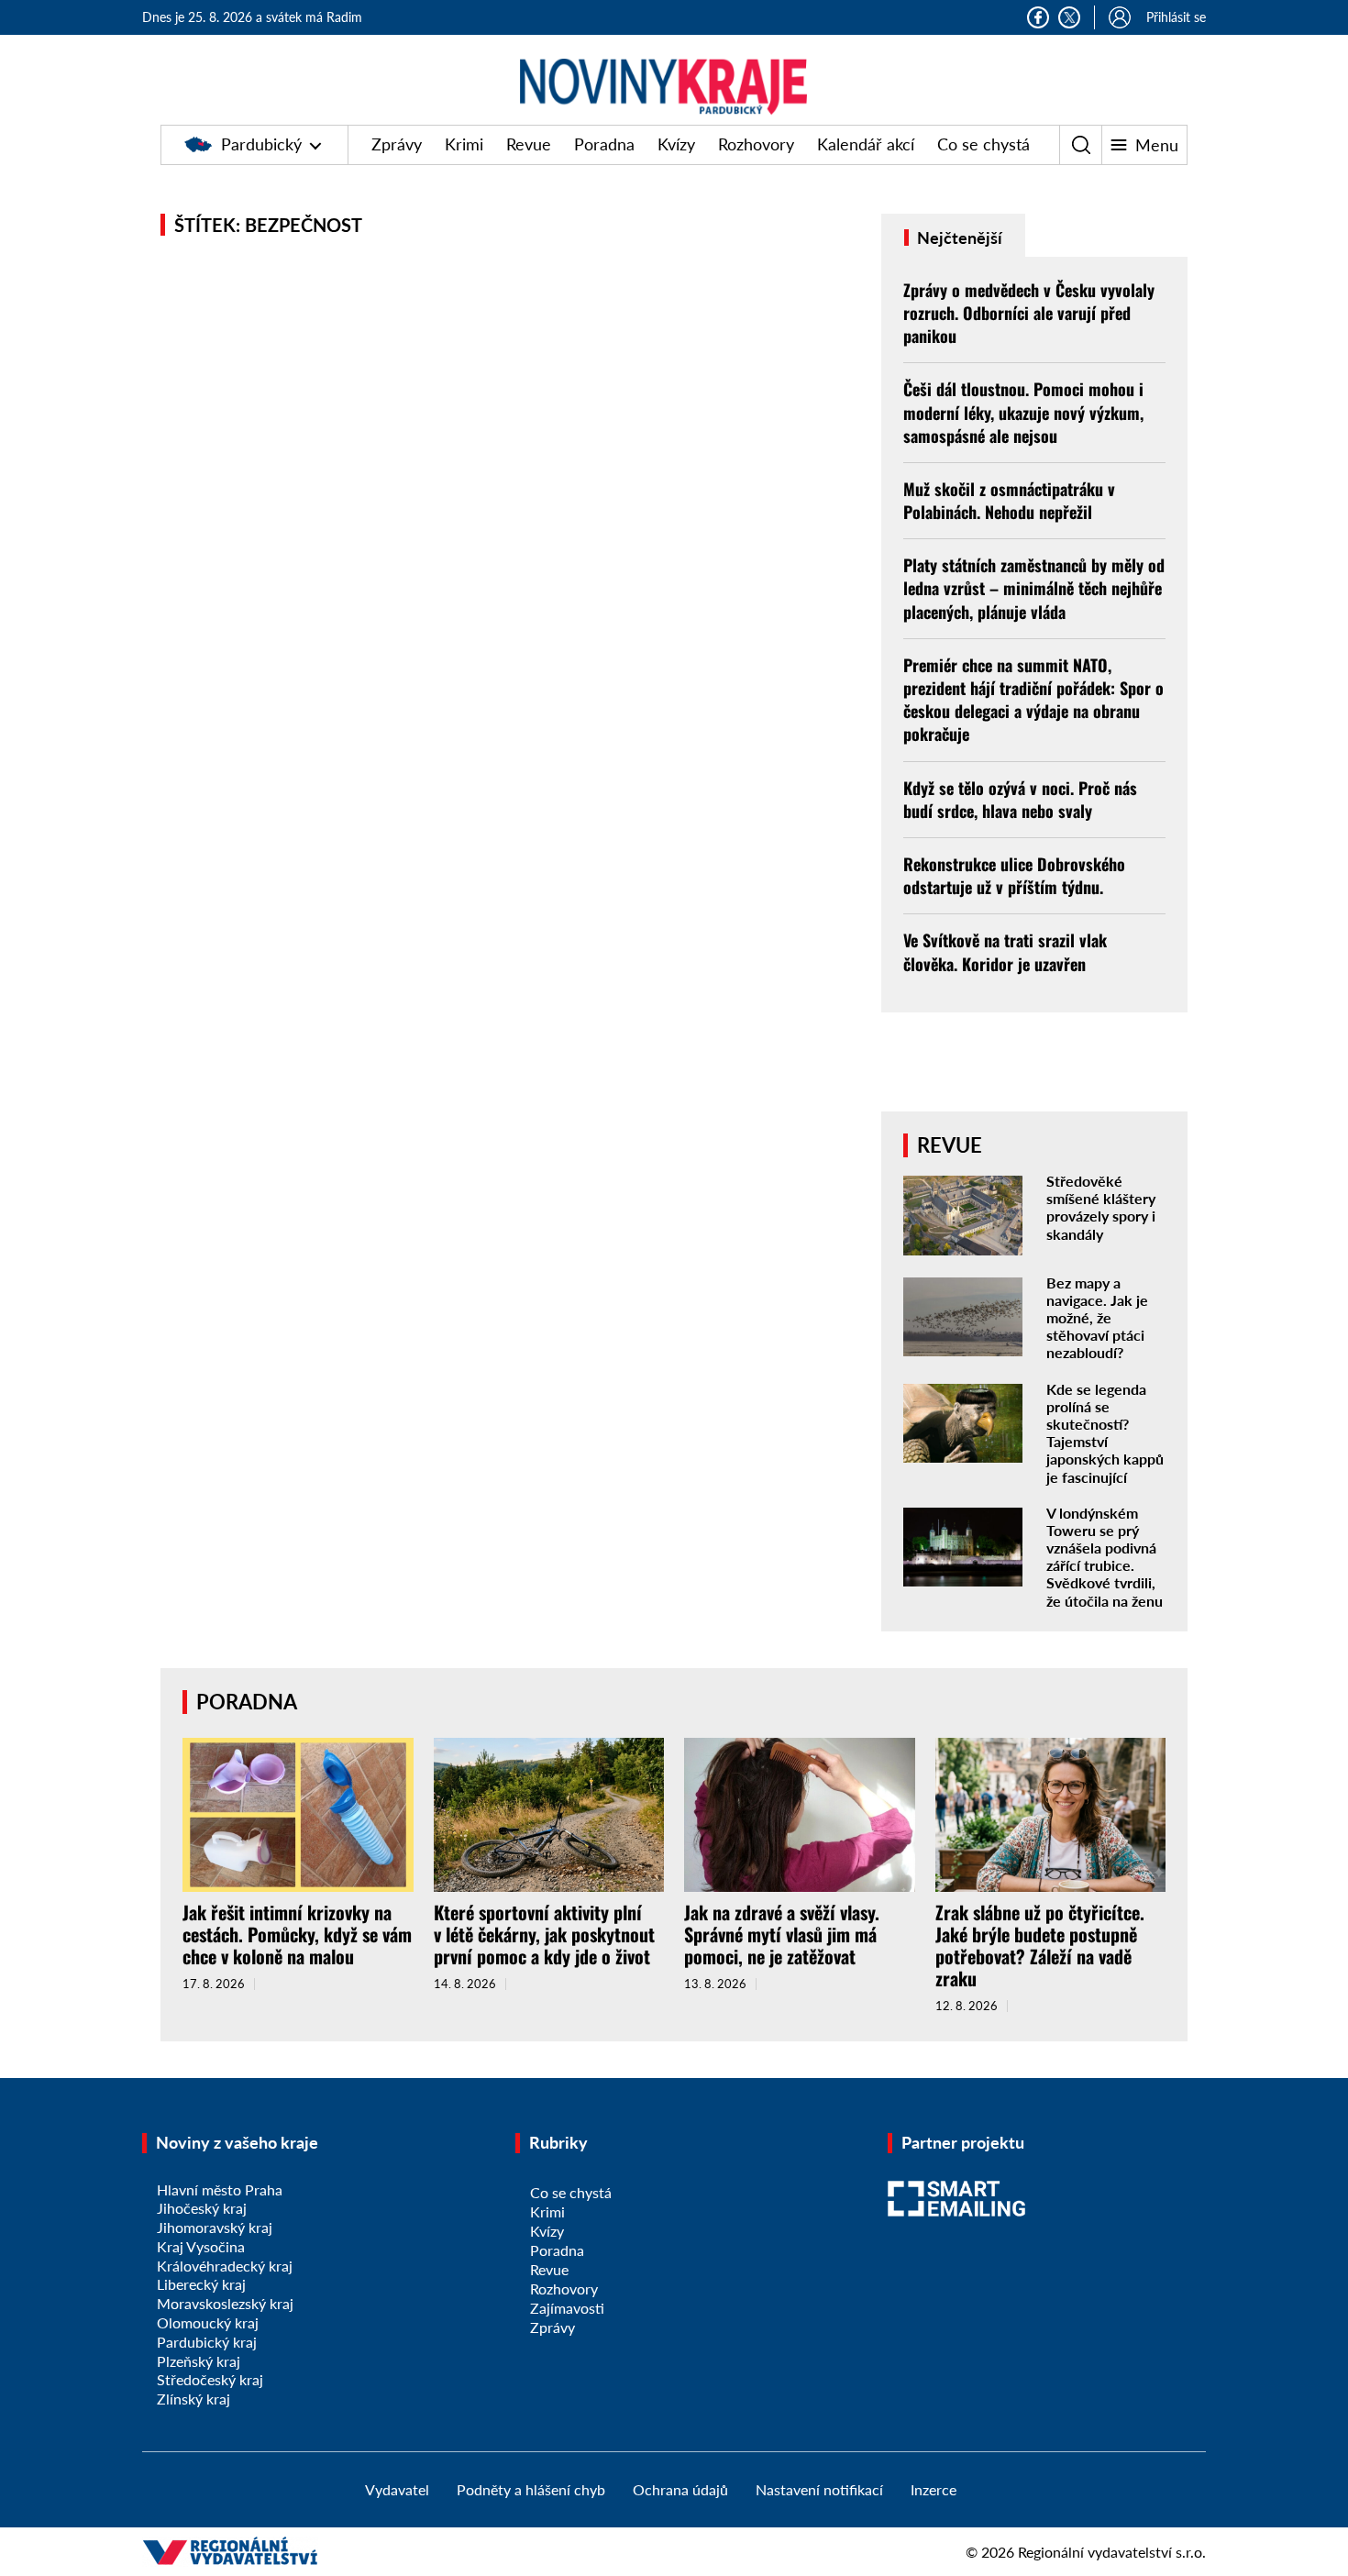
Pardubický (261, 144)
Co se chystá (983, 144)
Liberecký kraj (201, 2284)
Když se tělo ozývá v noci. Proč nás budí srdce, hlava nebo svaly (1020, 799)
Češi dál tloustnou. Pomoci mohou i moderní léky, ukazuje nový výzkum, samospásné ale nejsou (1023, 412)
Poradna (604, 144)
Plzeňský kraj (199, 2361)
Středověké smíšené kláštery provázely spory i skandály (1101, 1207)
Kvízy (676, 144)
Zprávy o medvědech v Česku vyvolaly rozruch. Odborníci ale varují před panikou (1029, 313)
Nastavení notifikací (819, 2489)
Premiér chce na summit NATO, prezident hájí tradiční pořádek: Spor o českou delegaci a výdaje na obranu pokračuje (1033, 700)
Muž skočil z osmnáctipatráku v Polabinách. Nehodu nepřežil (1009, 500)
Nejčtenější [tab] (958, 238)
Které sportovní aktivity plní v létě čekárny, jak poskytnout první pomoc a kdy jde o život (544, 1934)
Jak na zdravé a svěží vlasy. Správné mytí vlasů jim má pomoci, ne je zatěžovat (782, 1934)
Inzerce (934, 2489)
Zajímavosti (567, 2308)
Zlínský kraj (193, 2399)
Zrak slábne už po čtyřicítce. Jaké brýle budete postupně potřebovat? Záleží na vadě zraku (1040, 1945)
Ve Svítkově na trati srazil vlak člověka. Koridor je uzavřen (1005, 951)
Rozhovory (756, 144)
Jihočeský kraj (202, 2208)
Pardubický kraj (207, 2342)
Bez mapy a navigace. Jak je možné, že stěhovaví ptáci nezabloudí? (1097, 1318)
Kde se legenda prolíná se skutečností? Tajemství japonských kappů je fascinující (1105, 1433)
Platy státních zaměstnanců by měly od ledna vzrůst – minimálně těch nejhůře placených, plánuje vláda (1034, 588)
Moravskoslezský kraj (225, 2303)
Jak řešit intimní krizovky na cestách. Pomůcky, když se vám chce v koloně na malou (297, 1934)
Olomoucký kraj (208, 2322)
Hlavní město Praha (220, 2189)
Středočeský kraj (210, 2379)
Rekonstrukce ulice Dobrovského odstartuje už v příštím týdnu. (1014, 875)
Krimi (464, 144)
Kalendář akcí (866, 144)
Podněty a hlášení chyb (531, 2489)
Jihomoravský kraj (215, 2227)
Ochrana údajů (680, 2489)
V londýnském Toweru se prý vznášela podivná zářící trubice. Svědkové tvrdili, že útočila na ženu (1105, 1557)
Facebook (1038, 17)
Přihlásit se (1176, 17)
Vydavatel (397, 2489)
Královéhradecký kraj (225, 2266)
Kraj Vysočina (201, 2246)
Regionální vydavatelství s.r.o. (1112, 2552)
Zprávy (397, 144)
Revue (529, 144)
